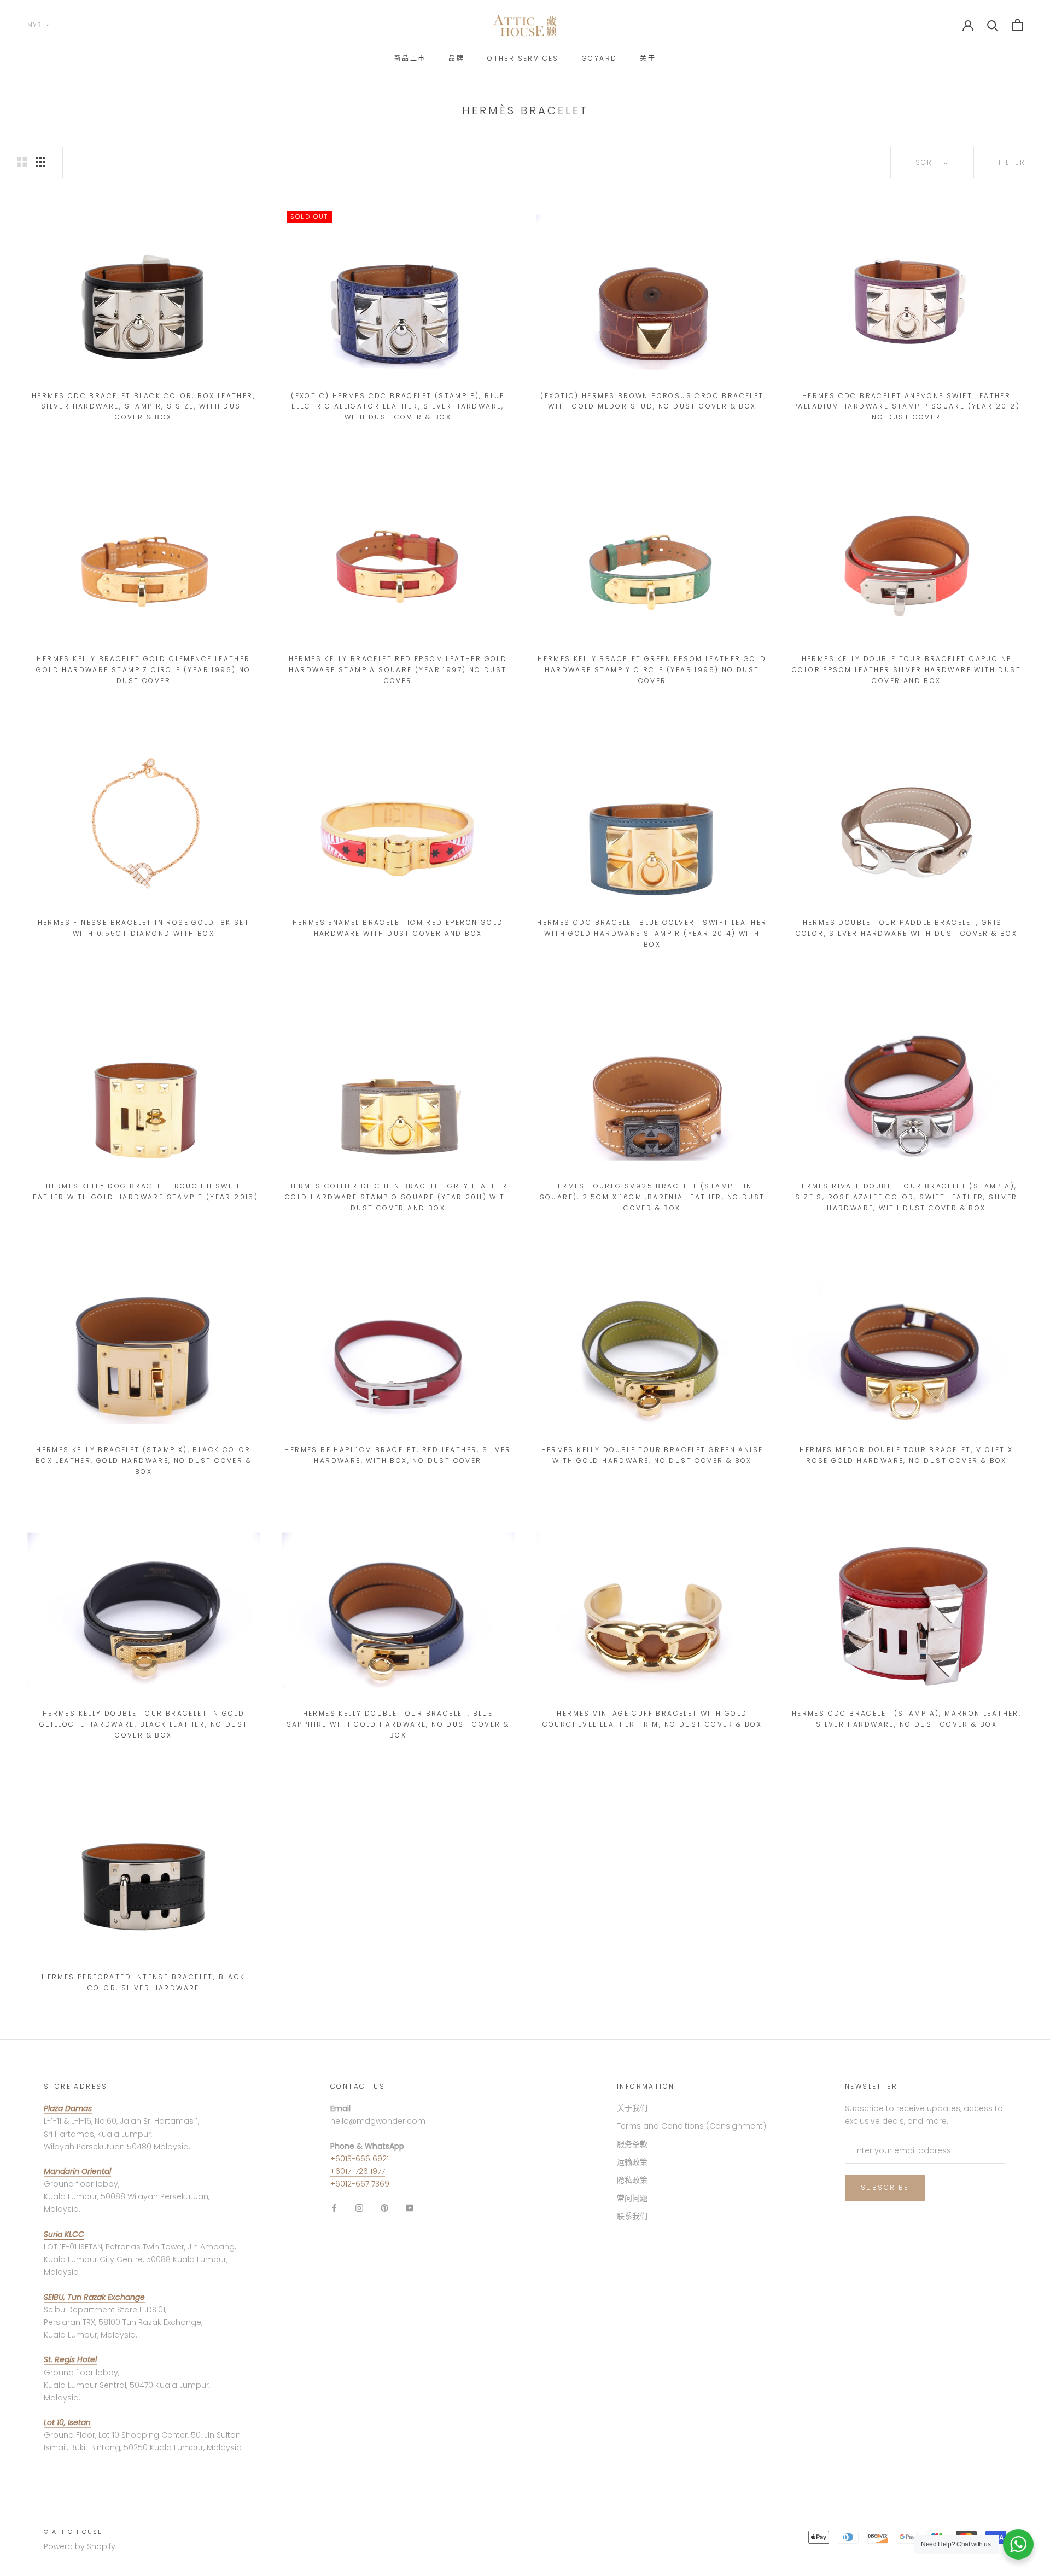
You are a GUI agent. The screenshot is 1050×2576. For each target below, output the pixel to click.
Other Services (523, 58)
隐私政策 (632, 2180)
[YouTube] (410, 2208)
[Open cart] (1017, 25)
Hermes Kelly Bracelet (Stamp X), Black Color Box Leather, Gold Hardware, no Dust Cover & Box (144, 1461)
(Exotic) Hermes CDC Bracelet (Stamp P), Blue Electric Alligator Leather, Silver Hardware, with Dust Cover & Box (398, 407)
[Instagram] (359, 2208)
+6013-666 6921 (360, 2159)
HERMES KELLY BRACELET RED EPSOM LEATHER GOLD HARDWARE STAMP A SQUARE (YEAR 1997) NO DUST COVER (398, 670)
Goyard (599, 58)
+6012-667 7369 (360, 2184)
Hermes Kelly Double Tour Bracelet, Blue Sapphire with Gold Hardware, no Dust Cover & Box (398, 1724)
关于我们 (632, 2108)
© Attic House (73, 2532)
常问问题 (632, 2198)
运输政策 (632, 2162)
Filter (1012, 162)
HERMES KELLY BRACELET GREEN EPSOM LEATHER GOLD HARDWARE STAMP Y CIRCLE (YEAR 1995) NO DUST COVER (652, 670)
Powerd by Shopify (80, 2546)
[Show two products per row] (22, 162)
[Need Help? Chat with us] (1018, 2544)
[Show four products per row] (40, 162)
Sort (928, 162)
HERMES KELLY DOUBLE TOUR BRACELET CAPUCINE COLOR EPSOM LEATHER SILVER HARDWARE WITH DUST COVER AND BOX (906, 670)
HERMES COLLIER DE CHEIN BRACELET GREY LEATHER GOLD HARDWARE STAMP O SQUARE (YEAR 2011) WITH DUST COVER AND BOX (398, 1197)
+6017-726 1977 (358, 2171)
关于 (648, 58)
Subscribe (885, 2187)
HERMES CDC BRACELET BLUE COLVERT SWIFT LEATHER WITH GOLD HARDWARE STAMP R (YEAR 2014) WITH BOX (652, 933)
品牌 (456, 58)
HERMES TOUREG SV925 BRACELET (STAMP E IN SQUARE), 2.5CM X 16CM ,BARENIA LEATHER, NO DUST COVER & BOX (652, 1197)
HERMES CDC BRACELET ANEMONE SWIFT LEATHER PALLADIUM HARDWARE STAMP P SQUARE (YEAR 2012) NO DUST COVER (906, 407)
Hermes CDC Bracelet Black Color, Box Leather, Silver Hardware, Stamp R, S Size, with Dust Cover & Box (144, 407)
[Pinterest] (384, 2208)
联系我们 (632, 2216)
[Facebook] (334, 2208)
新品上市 (410, 58)
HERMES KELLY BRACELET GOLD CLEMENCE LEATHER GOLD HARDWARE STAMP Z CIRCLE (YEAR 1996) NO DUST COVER (143, 670)
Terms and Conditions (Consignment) (692, 2126)
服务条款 (632, 2144)
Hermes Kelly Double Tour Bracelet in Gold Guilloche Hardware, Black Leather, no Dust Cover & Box (144, 1724)
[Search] (993, 25)
